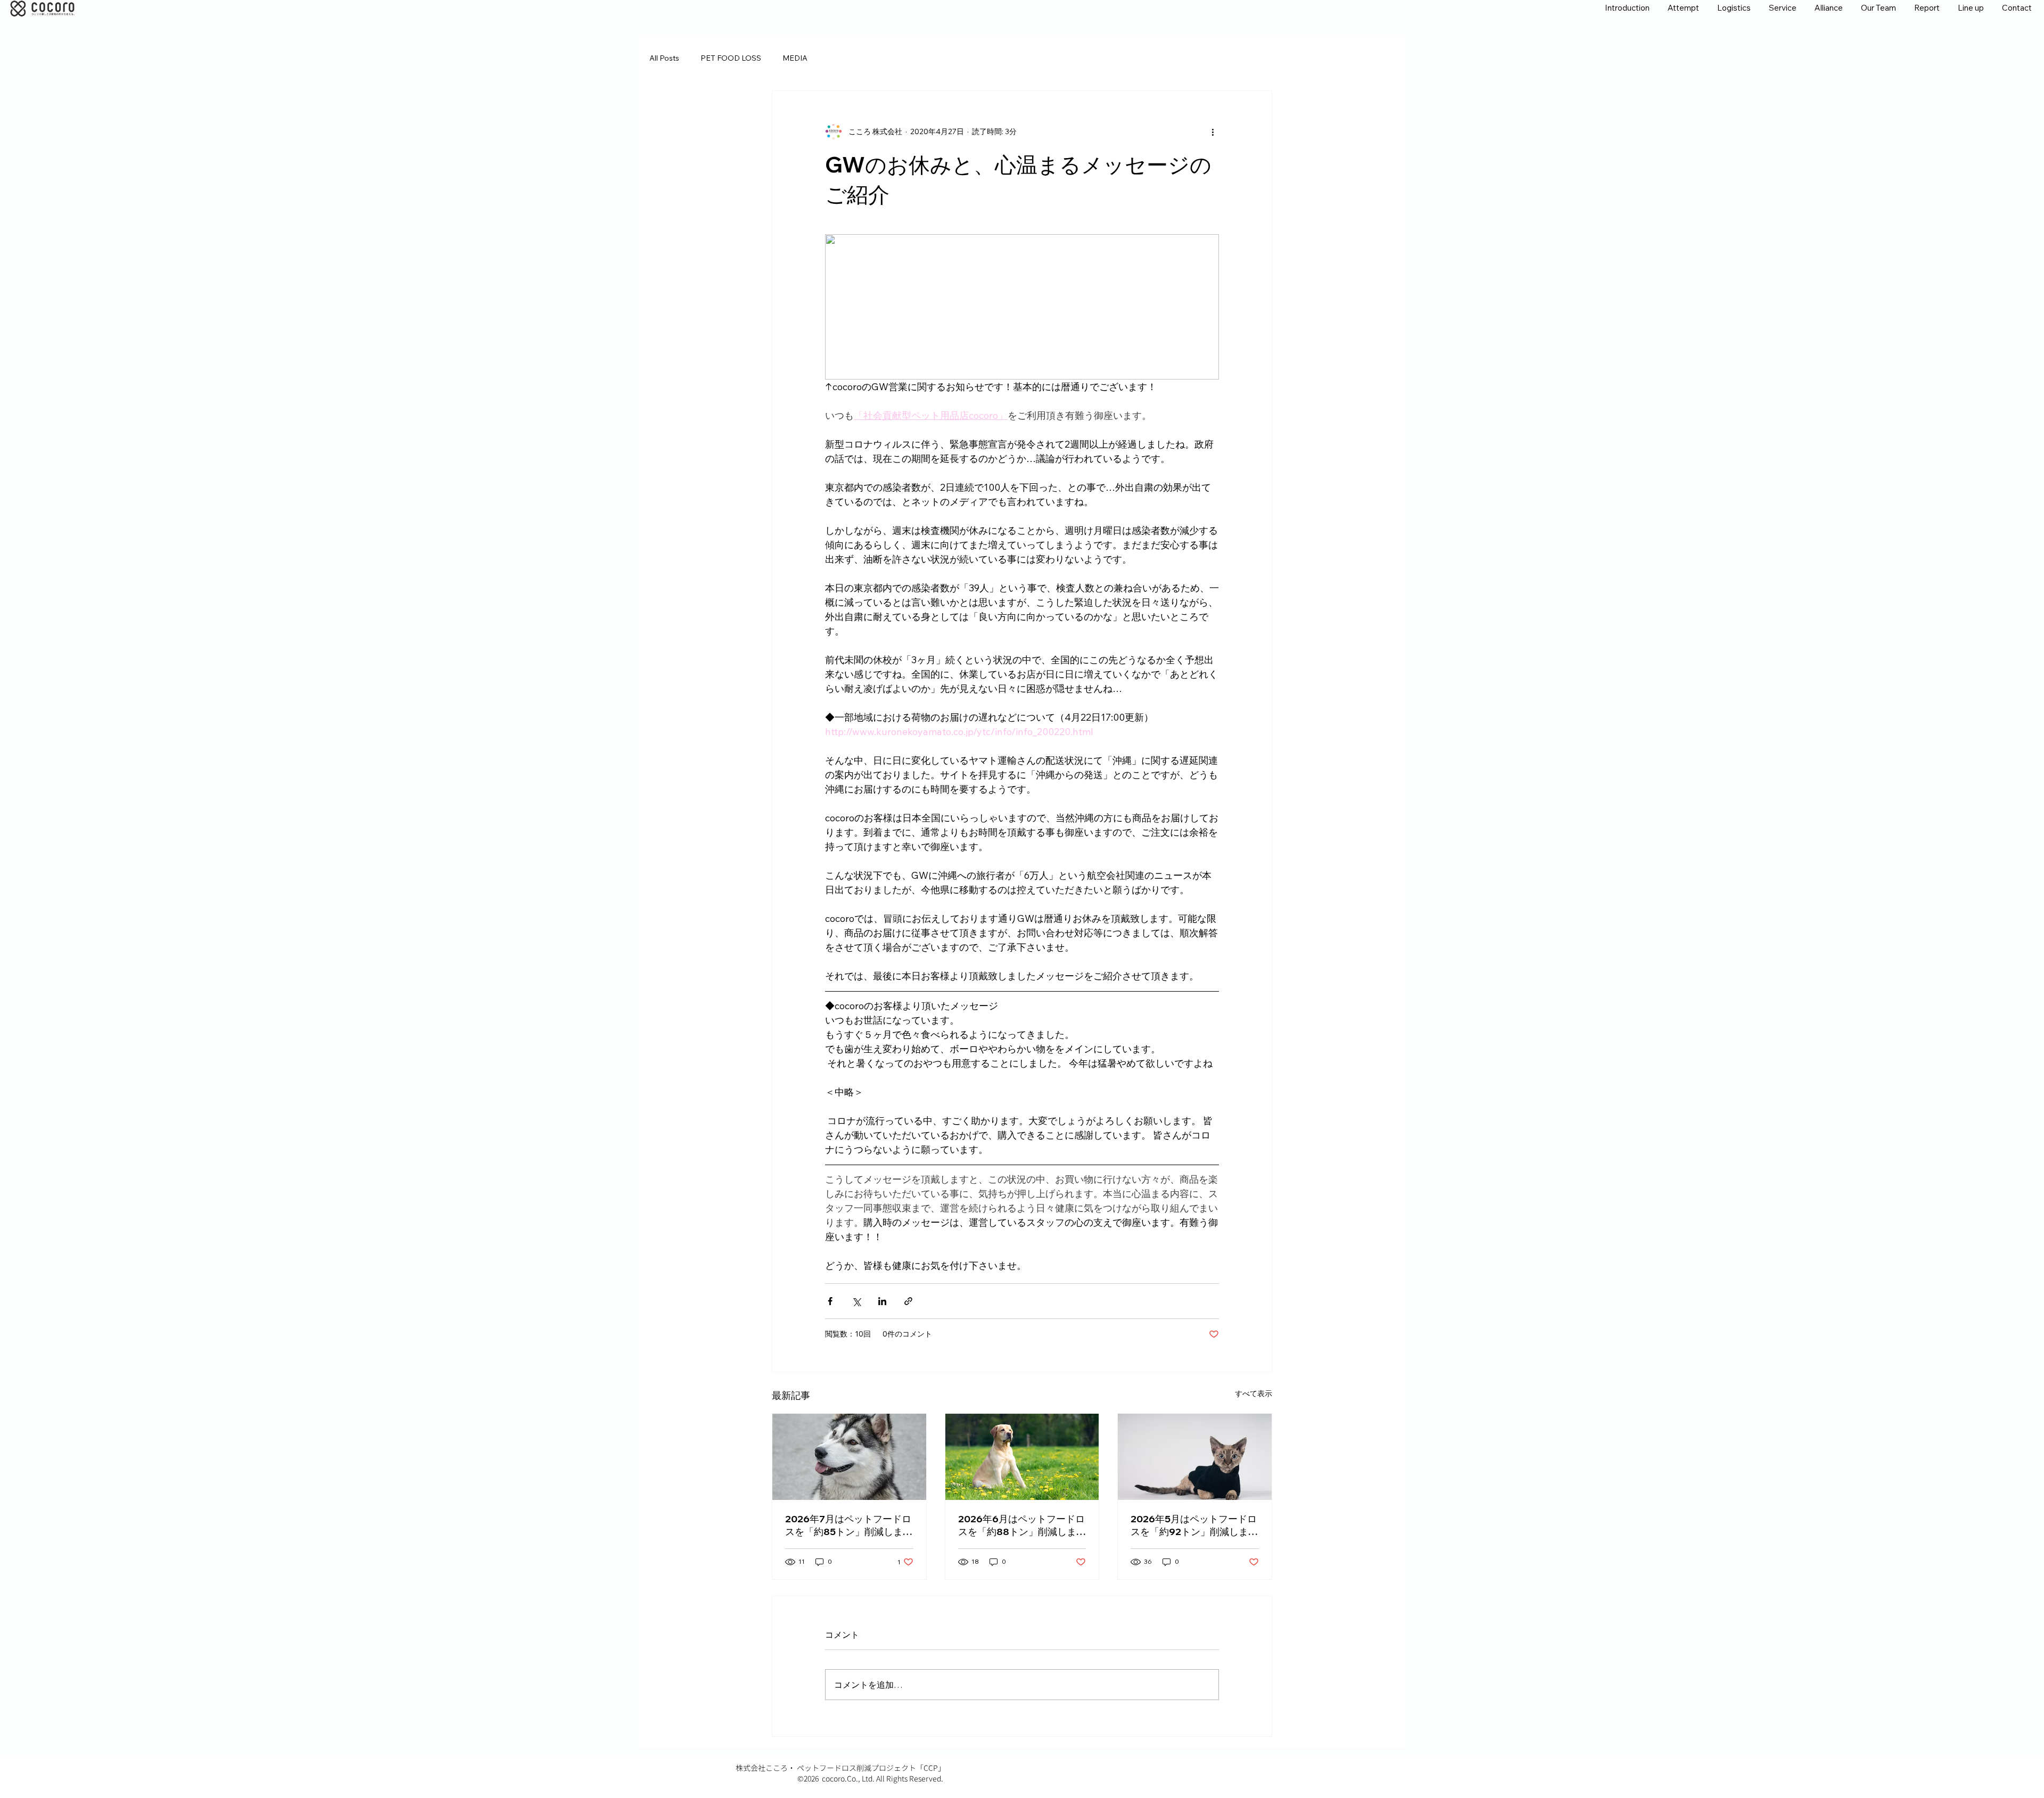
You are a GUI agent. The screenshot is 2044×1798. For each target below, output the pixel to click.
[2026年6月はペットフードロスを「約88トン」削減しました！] (1022, 1457)
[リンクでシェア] (908, 1301)
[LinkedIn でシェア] (882, 1301)
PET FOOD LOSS (731, 58)
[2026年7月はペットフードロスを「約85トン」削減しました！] (849, 1457)
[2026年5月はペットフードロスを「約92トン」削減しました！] (1195, 1457)
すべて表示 (1254, 1393)
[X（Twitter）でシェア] (856, 1301)
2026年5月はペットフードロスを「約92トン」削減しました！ (1194, 1525)
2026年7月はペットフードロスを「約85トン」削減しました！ (849, 1525)
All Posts (664, 58)
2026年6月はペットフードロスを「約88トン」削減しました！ (1022, 1525)
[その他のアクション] (1213, 131)
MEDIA (795, 58)
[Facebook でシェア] (830, 1301)
